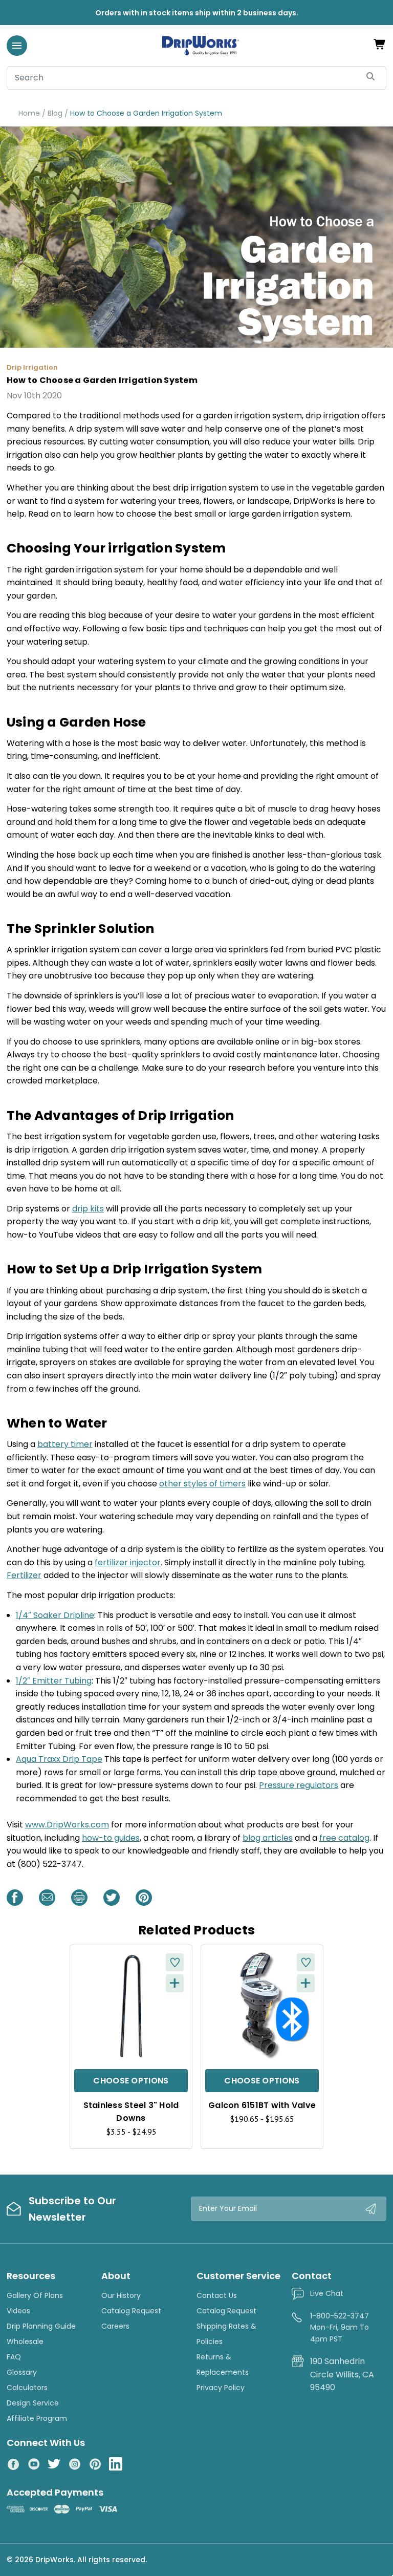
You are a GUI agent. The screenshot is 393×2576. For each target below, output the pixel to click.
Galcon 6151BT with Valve (262, 2105)
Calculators (27, 2388)
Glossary (22, 2372)
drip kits (88, 1209)
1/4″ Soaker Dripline (55, 1615)
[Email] (47, 1898)
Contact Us (217, 2295)
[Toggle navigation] (17, 46)
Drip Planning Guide (41, 2326)
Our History (121, 2295)
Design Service (33, 2403)
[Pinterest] (144, 1898)
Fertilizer (24, 1575)
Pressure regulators (299, 1785)
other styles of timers (202, 1484)
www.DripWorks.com (67, 1825)
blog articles (268, 1838)
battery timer (65, 1444)
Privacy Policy (221, 2388)
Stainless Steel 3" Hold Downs (131, 2112)
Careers (115, 2326)
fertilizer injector (128, 1562)
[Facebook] (15, 1898)
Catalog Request (131, 2311)
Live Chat (327, 2293)
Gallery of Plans (35, 2295)
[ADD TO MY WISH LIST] (175, 1962)
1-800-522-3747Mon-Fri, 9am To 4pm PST (340, 2327)
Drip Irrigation (32, 367)
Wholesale (25, 2341)
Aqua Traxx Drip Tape (59, 1759)
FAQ (14, 2357)
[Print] (79, 1898)
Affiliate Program (37, 2418)
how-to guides (111, 1838)
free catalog (344, 1838)
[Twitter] (112, 1898)
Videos (18, 2311)
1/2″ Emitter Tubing (54, 1681)
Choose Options (131, 2081)
